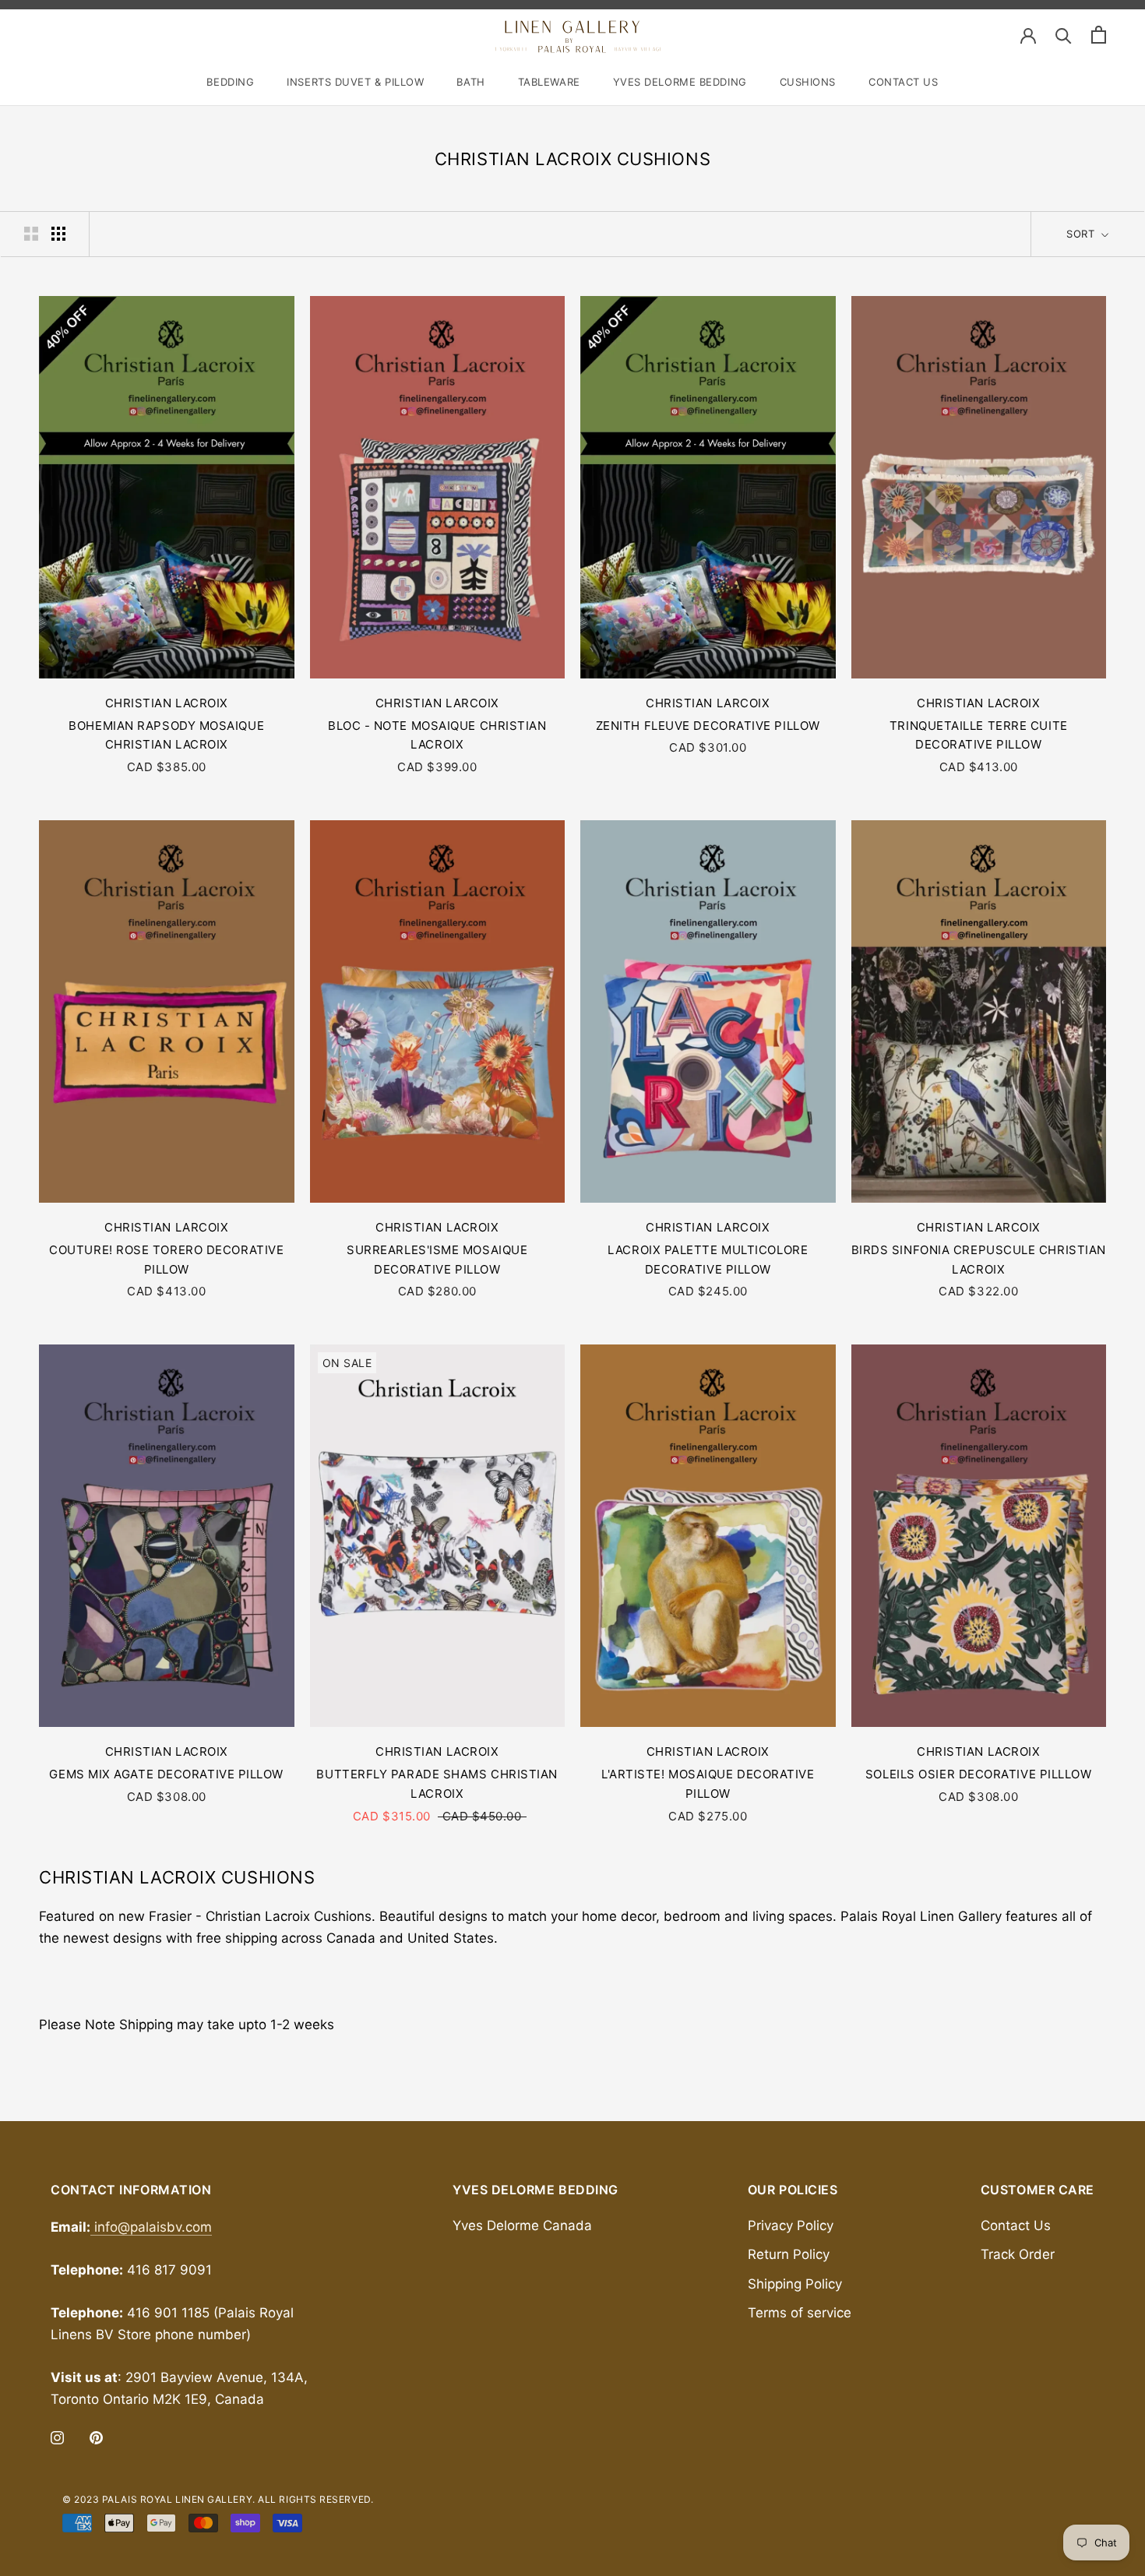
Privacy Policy (791, 2225)
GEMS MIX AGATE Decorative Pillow (166, 1774)
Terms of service (800, 2313)
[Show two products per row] (31, 233)
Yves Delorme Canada (522, 2225)
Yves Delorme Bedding (680, 82)
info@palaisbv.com (151, 2227)
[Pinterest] (96, 2437)
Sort (1082, 234)
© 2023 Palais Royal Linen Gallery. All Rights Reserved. (218, 2499)
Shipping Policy (795, 2284)
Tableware (549, 82)
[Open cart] (1099, 35)
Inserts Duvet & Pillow (355, 82)
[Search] (1064, 35)
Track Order (1018, 2254)
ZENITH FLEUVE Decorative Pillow (708, 726)
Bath (470, 82)
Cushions (808, 82)
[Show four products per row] (58, 233)
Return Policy (789, 2254)
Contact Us (904, 82)
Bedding (230, 82)
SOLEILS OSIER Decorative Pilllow (979, 1774)
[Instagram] (57, 2437)
